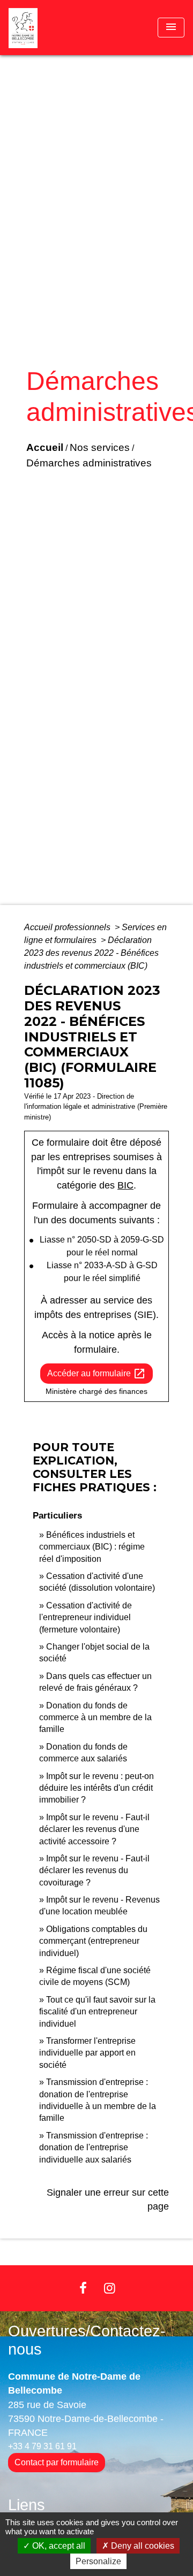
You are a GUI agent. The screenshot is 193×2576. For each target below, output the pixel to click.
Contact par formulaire (57, 2462)
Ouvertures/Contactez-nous (87, 2340)
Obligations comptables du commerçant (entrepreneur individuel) (93, 1941)
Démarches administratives (89, 463)
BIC (125, 1185)
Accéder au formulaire (96, 1374)
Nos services (100, 447)
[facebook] (83, 2288)
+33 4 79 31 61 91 (42, 2446)
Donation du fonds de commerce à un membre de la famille (95, 1718)
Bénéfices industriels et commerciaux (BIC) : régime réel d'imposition (92, 1547)
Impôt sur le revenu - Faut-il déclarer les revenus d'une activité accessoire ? (94, 1829)
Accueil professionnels (68, 927)
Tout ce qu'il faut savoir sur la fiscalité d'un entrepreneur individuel (97, 2012)
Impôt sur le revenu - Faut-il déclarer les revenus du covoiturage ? (94, 1870)
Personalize (98, 2561)
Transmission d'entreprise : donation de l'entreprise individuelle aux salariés (94, 2148)
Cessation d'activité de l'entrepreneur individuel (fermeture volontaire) (86, 1617)
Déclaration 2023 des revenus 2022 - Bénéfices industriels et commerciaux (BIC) (91, 953)
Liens (27, 2505)
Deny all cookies (142, 2546)
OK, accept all (58, 2546)
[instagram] (110, 2288)
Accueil (45, 447)
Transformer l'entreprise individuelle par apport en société (87, 2053)
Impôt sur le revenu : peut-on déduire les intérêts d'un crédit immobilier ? (96, 1788)
